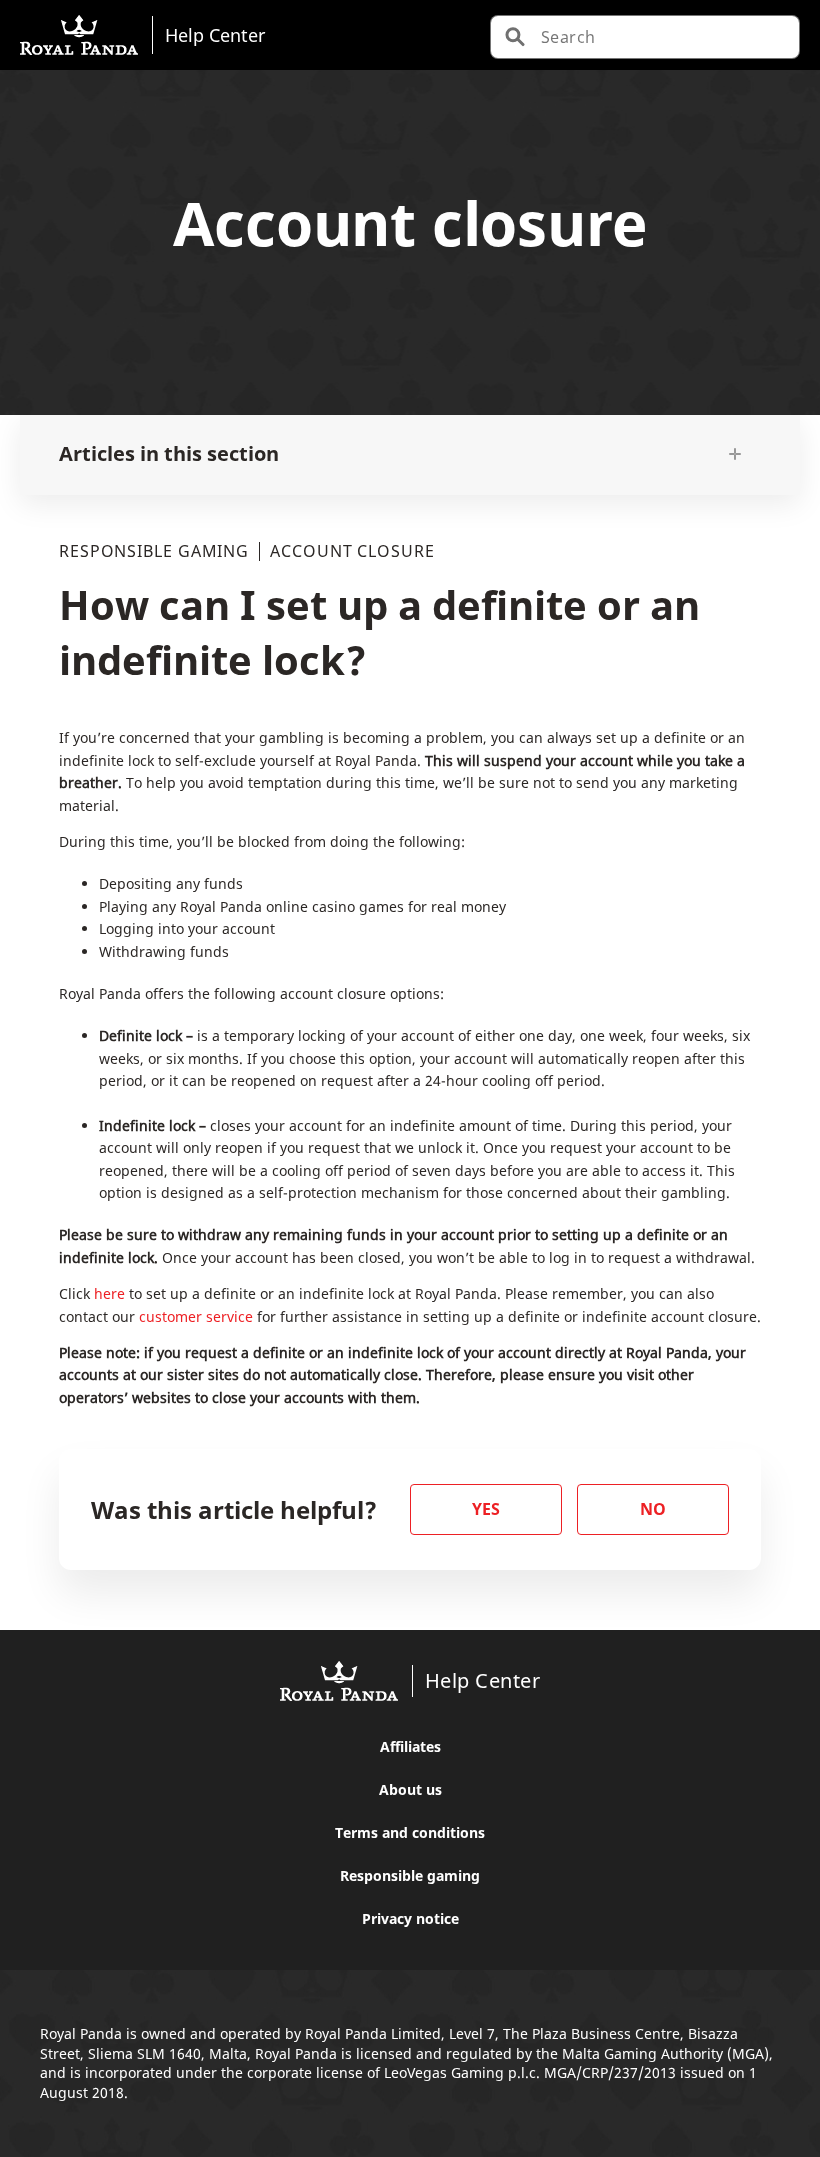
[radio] (486, 1509)
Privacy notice (410, 1918)
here (109, 1293)
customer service (196, 1316)
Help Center (215, 34)
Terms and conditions (410, 1832)
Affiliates (410, 1746)
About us (410, 1789)
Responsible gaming (410, 1875)
